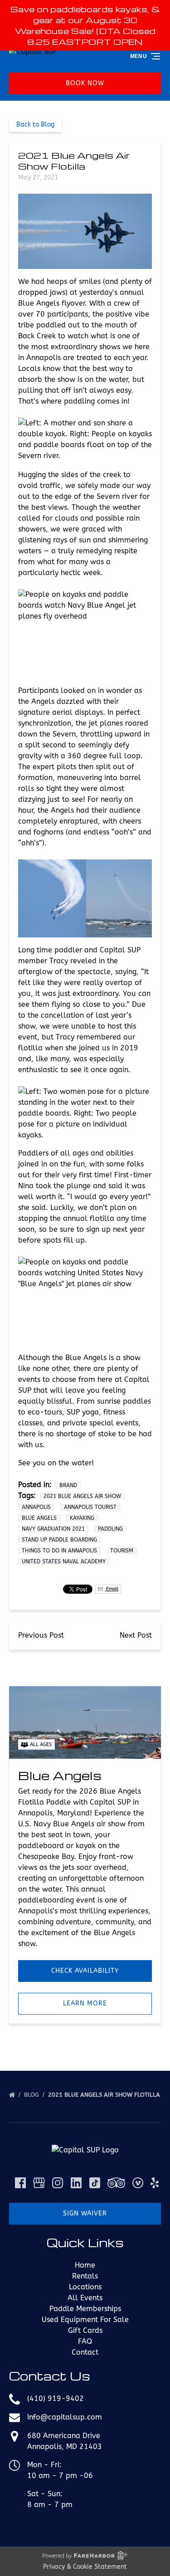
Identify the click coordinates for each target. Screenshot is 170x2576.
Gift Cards (85, 2330)
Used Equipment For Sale (85, 2320)
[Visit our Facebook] (20, 2183)
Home (85, 2265)
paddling (110, 1529)
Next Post (136, 1635)
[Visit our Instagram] (58, 2183)
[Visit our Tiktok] (95, 2183)
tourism (122, 1551)
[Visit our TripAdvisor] (116, 2183)
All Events (85, 2298)
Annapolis (36, 1507)
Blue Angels (39, 1518)
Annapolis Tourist (90, 1507)
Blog (32, 2095)
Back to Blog (35, 124)
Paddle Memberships (85, 2309)
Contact (85, 2352)
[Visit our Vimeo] (138, 2183)
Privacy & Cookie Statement (85, 2567)
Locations (85, 2287)
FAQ (85, 2341)
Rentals (85, 2276)
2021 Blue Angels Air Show (82, 1496)
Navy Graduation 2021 (53, 1529)
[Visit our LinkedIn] (76, 2183)
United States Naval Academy (64, 1561)
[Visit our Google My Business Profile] (39, 2183)
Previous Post (41, 1635)
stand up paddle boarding (59, 1540)
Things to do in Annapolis (59, 1551)
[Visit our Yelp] (155, 2183)
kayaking (82, 1518)
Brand (68, 1485)
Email (112, 1589)
